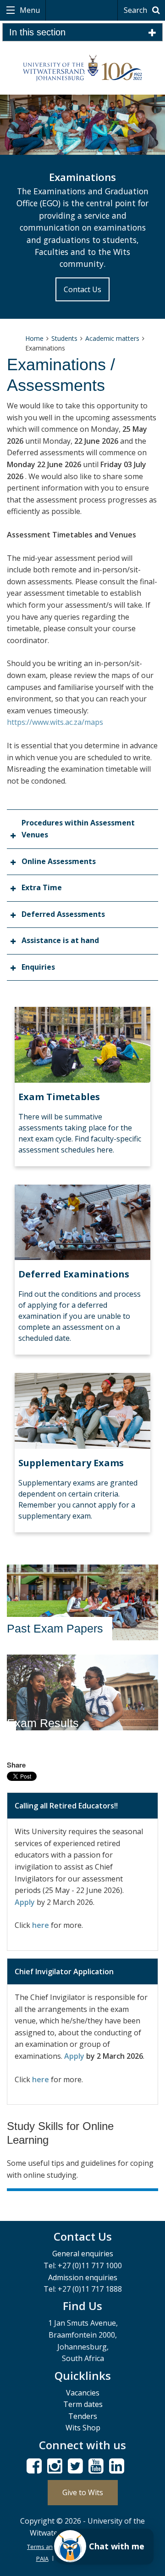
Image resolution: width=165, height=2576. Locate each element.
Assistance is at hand (60, 940)
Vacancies (83, 2393)
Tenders (83, 2416)
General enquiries (83, 2254)
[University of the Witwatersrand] (82, 68)
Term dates (83, 2404)
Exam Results (43, 1723)
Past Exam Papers (55, 1628)
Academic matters (112, 338)
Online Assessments (59, 861)
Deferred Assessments (63, 914)
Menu (29, 10)
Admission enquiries (83, 2277)
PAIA (42, 2559)
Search (136, 10)
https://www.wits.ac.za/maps (55, 722)
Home (34, 338)
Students (64, 338)
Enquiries (38, 967)
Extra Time (42, 887)
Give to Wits (83, 2492)
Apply (25, 1902)
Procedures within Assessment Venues (78, 829)
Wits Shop (83, 2428)
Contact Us (82, 289)
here (41, 1925)
